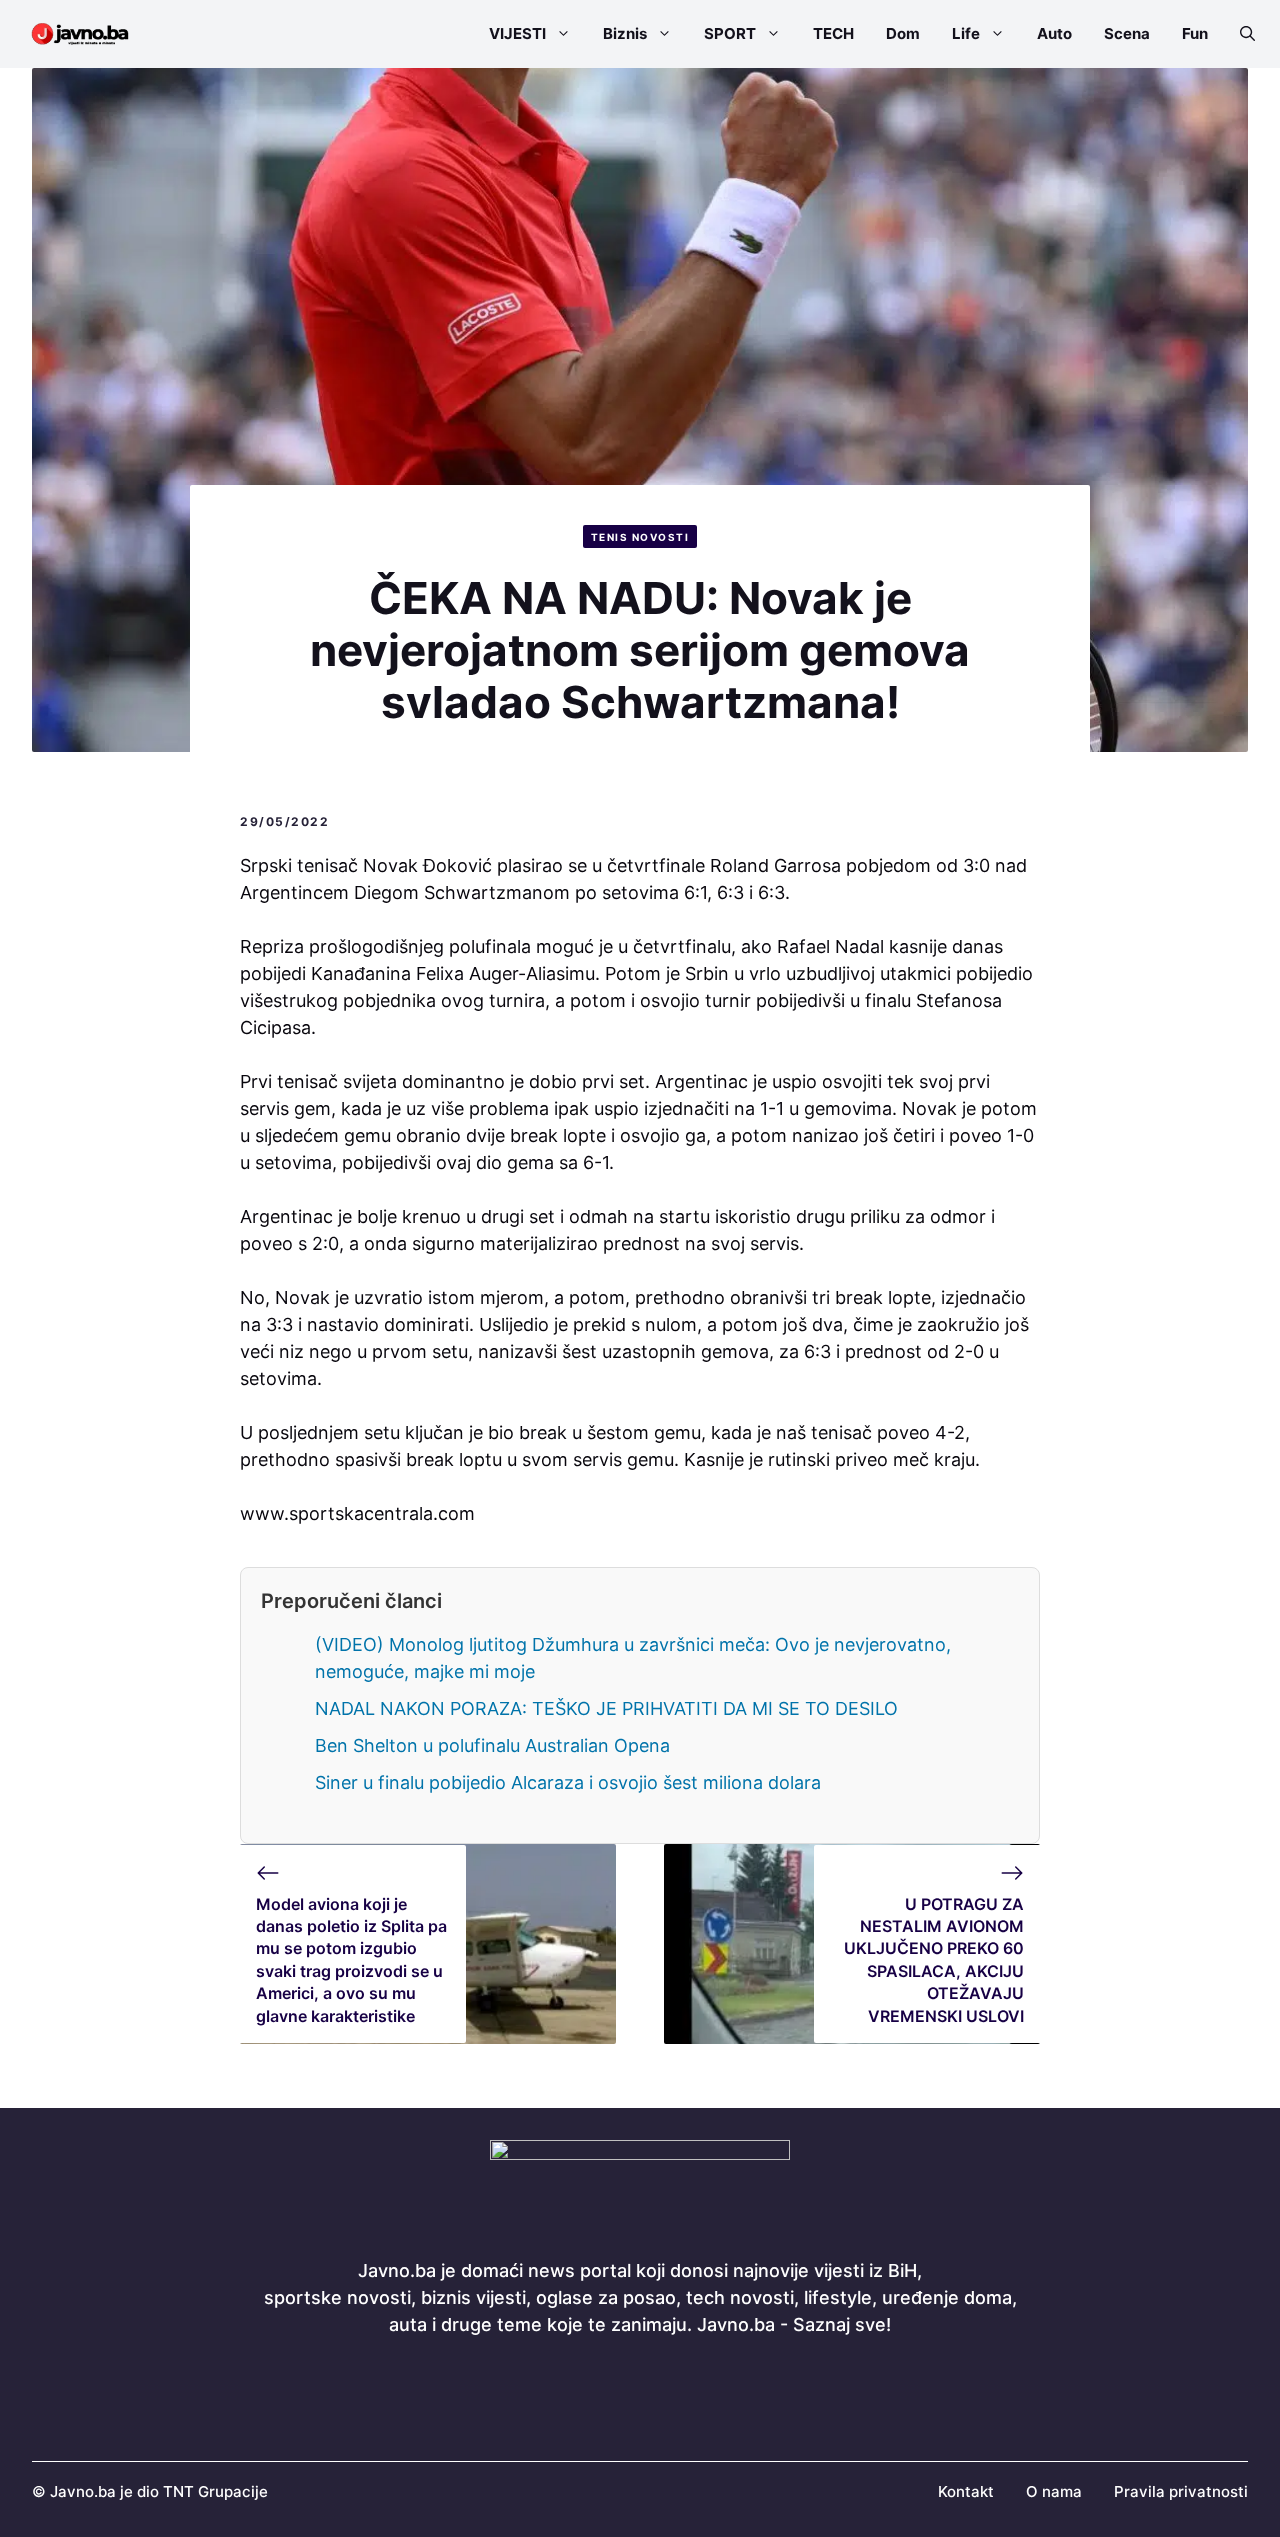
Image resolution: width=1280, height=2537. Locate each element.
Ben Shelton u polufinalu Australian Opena (492, 1745)
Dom (903, 33)
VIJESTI (517, 33)
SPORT (730, 33)
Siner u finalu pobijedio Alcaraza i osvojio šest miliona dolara (568, 1782)
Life (966, 33)
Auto (1054, 33)
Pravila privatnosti (1181, 2491)
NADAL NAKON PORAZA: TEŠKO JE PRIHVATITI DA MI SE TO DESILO (606, 1708)
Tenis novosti (640, 537)
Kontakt (966, 2491)
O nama (1054, 2491)
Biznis (625, 33)
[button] (1239, 34)
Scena (1127, 33)
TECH (833, 33)
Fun (1195, 33)
